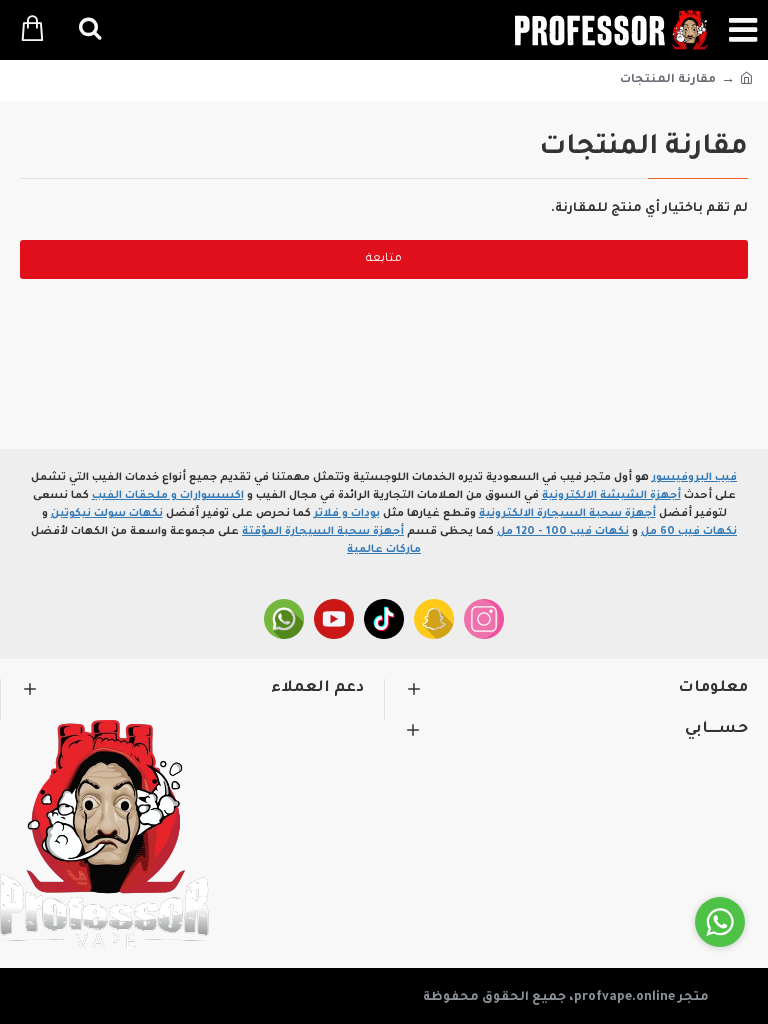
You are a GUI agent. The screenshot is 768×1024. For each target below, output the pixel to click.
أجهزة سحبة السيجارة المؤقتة (323, 532)
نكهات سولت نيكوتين (107, 514)
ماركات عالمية (384, 550)
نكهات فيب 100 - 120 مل (563, 532)
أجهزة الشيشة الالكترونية (611, 496)
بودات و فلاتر (347, 514)
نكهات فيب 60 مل (689, 532)
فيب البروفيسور (694, 478)
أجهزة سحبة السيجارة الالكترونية (567, 514)
